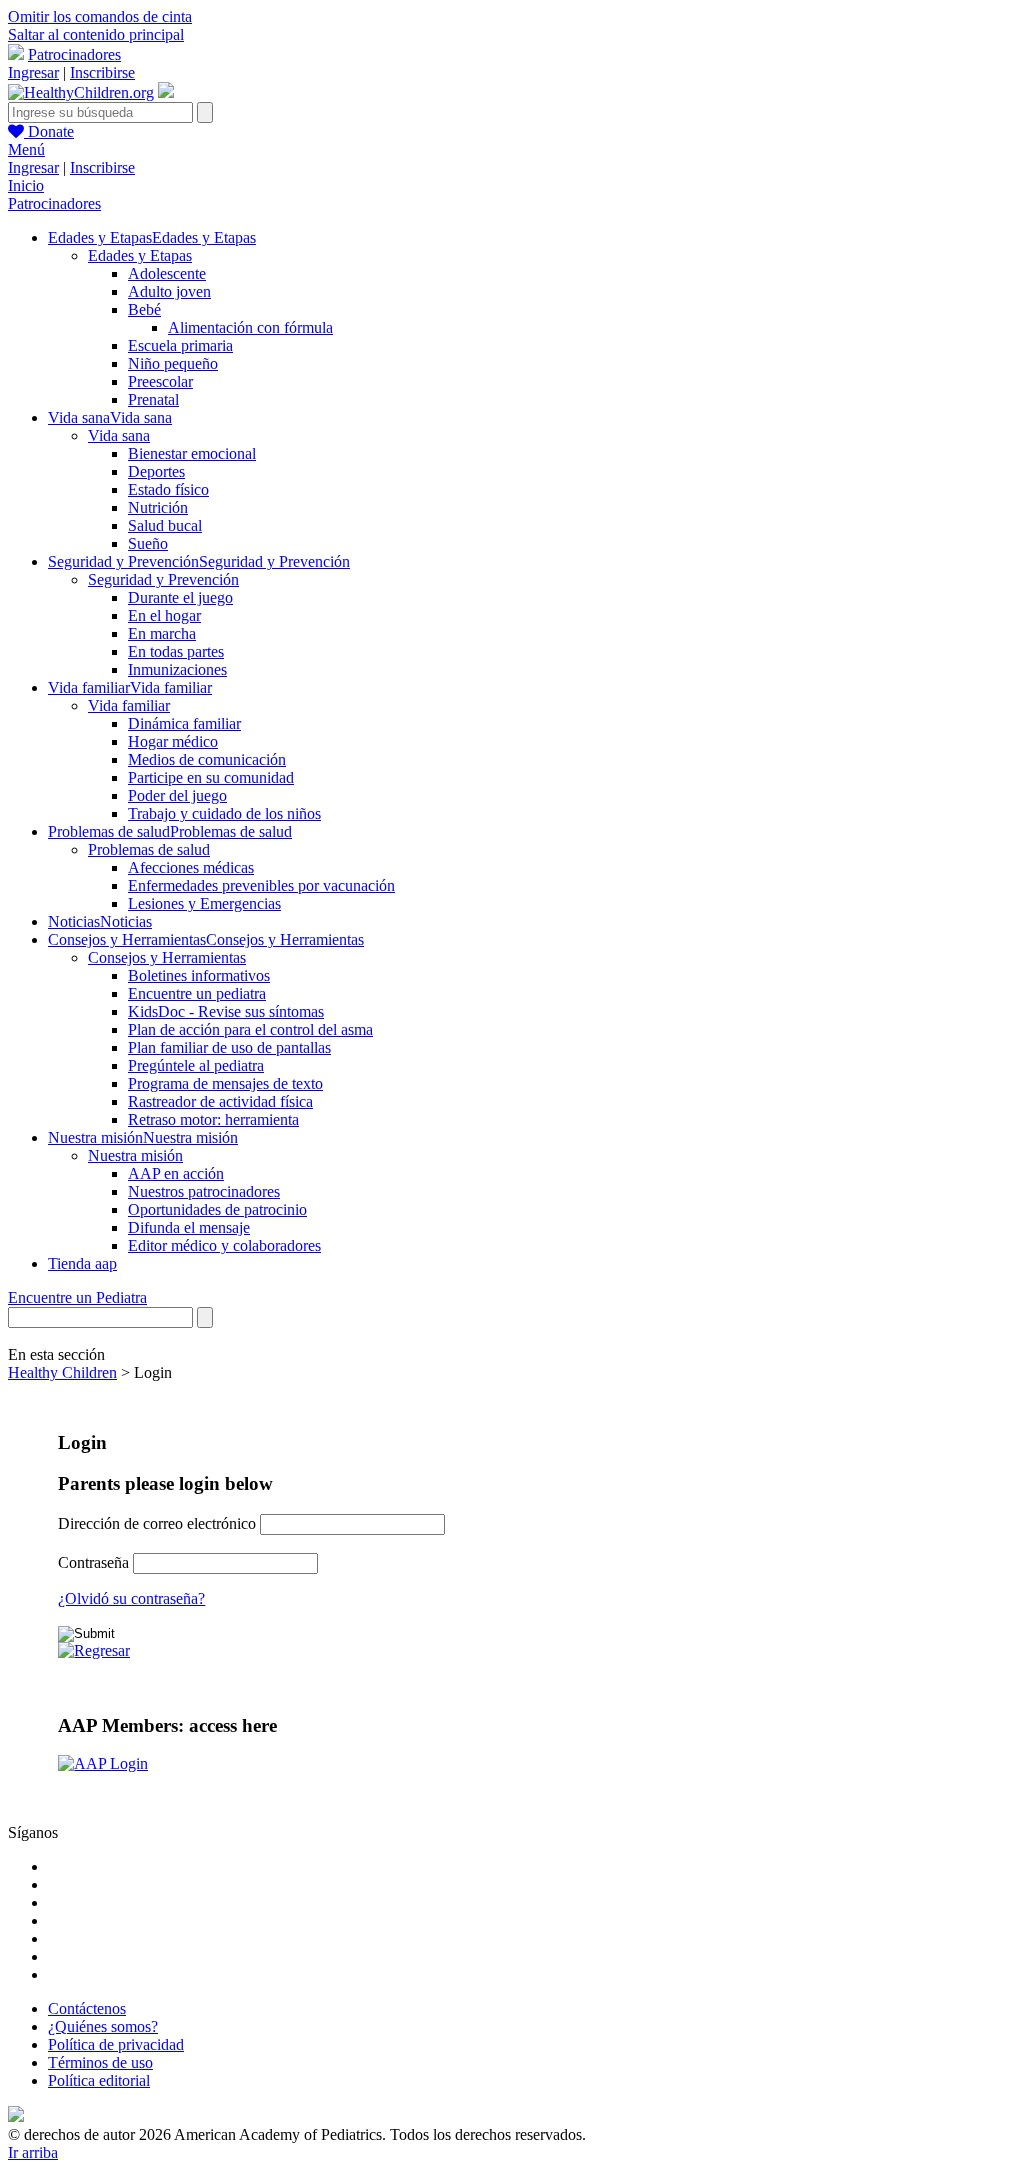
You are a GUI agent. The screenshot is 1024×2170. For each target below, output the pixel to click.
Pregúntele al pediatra (196, 1065)
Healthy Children (62, 1372)
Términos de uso (100, 2062)
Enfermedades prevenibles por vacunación (261, 885)
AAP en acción (176, 1173)
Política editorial (99, 2080)
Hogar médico (173, 741)
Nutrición (158, 507)
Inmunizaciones (177, 669)
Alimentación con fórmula (250, 327)
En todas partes (176, 651)
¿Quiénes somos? (103, 2026)
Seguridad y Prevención (163, 579)
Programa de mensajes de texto (225, 1083)
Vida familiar (129, 705)
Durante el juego (180, 597)
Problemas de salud (149, 849)
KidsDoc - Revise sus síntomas (226, 1011)
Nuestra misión (135, 1155)
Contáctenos (87, 2008)
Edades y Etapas (140, 255)
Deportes (156, 471)
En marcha (162, 633)
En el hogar (164, 615)
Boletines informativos (199, 975)
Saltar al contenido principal (96, 34)
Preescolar (160, 381)
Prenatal (153, 399)
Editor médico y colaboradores (224, 1245)
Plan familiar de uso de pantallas (229, 1047)
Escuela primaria (180, 345)
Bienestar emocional (192, 453)
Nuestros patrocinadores (204, 1191)
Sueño (148, 543)
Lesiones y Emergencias (204, 903)
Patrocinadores (74, 54)
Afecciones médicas (191, 867)
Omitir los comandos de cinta (100, 16)
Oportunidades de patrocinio (217, 1209)
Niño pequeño (173, 363)
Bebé (144, 309)
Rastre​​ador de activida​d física (220, 1101)
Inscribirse (102, 72)
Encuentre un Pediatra (77, 1297)
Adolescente (167, 273)
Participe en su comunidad (211, 777)
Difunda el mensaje (189, 1227)
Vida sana (119, 435)
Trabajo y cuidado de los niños (224, 813)
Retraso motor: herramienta (213, 1119)
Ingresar (33, 72)
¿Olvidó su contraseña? (131, 1598)
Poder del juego (177, 795)
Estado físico (168, 489)
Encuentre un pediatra (197, 993)
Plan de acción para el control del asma (250, 1029)
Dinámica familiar (184, 723)
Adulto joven (169, 291)
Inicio (26, 185)
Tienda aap (82, 1263)
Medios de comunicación (207, 759)
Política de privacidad (116, 2044)
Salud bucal (165, 525)
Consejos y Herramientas (167, 957)
